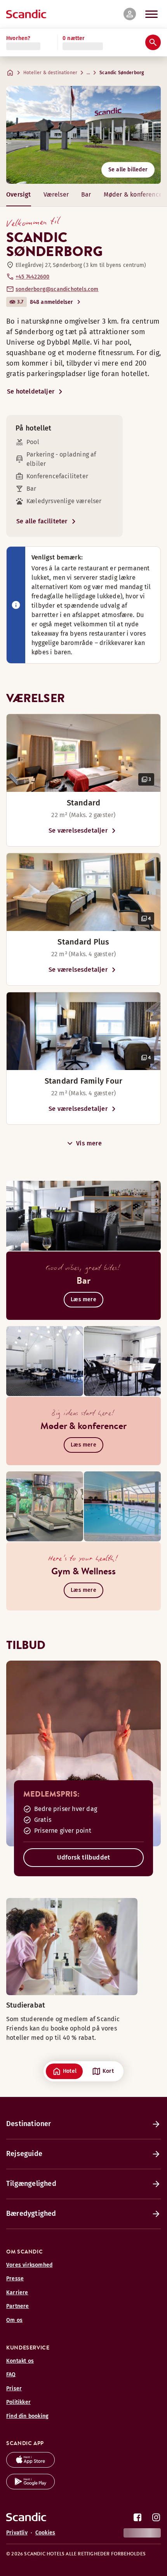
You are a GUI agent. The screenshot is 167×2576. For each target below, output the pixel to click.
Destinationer (29, 2124)
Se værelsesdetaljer (78, 830)
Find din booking (27, 2416)
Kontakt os (20, 2361)
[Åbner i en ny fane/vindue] (30, 2465)
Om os (14, 2320)
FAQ (11, 2375)
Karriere (17, 2293)
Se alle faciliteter (42, 521)
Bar (86, 194)
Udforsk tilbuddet (83, 1857)
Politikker (18, 2402)
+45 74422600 (32, 277)
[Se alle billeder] (83, 135)
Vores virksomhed (29, 2265)
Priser (14, 2389)
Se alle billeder (128, 170)
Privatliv (17, 2533)
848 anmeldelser (52, 302)
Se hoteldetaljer (31, 391)
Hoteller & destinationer (50, 73)
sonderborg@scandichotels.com (57, 289)
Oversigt (19, 194)
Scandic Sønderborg (122, 73)
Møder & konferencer (134, 194)
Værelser (56, 194)
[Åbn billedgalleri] (83, 753)
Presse (15, 2279)
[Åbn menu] (151, 14)
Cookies (45, 2533)
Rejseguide (24, 2154)
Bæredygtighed (31, 2213)
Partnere (18, 2306)
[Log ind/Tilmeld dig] (130, 14)
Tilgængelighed (31, 2184)
